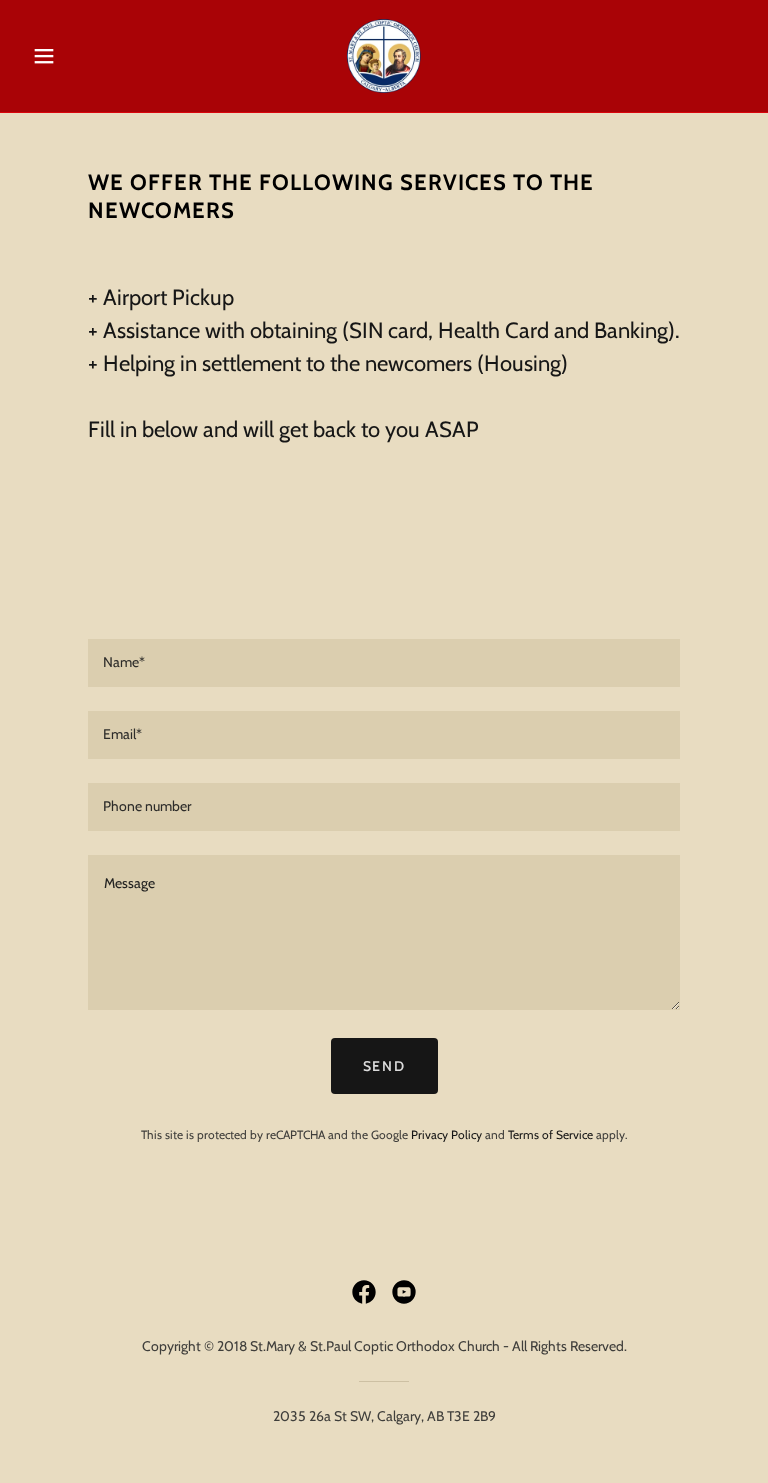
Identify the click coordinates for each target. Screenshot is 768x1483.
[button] (78, 56)
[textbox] (384, 663)
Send (384, 1066)
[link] (384, 56)
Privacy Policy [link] (446, 1134)
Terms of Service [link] (550, 1134)
